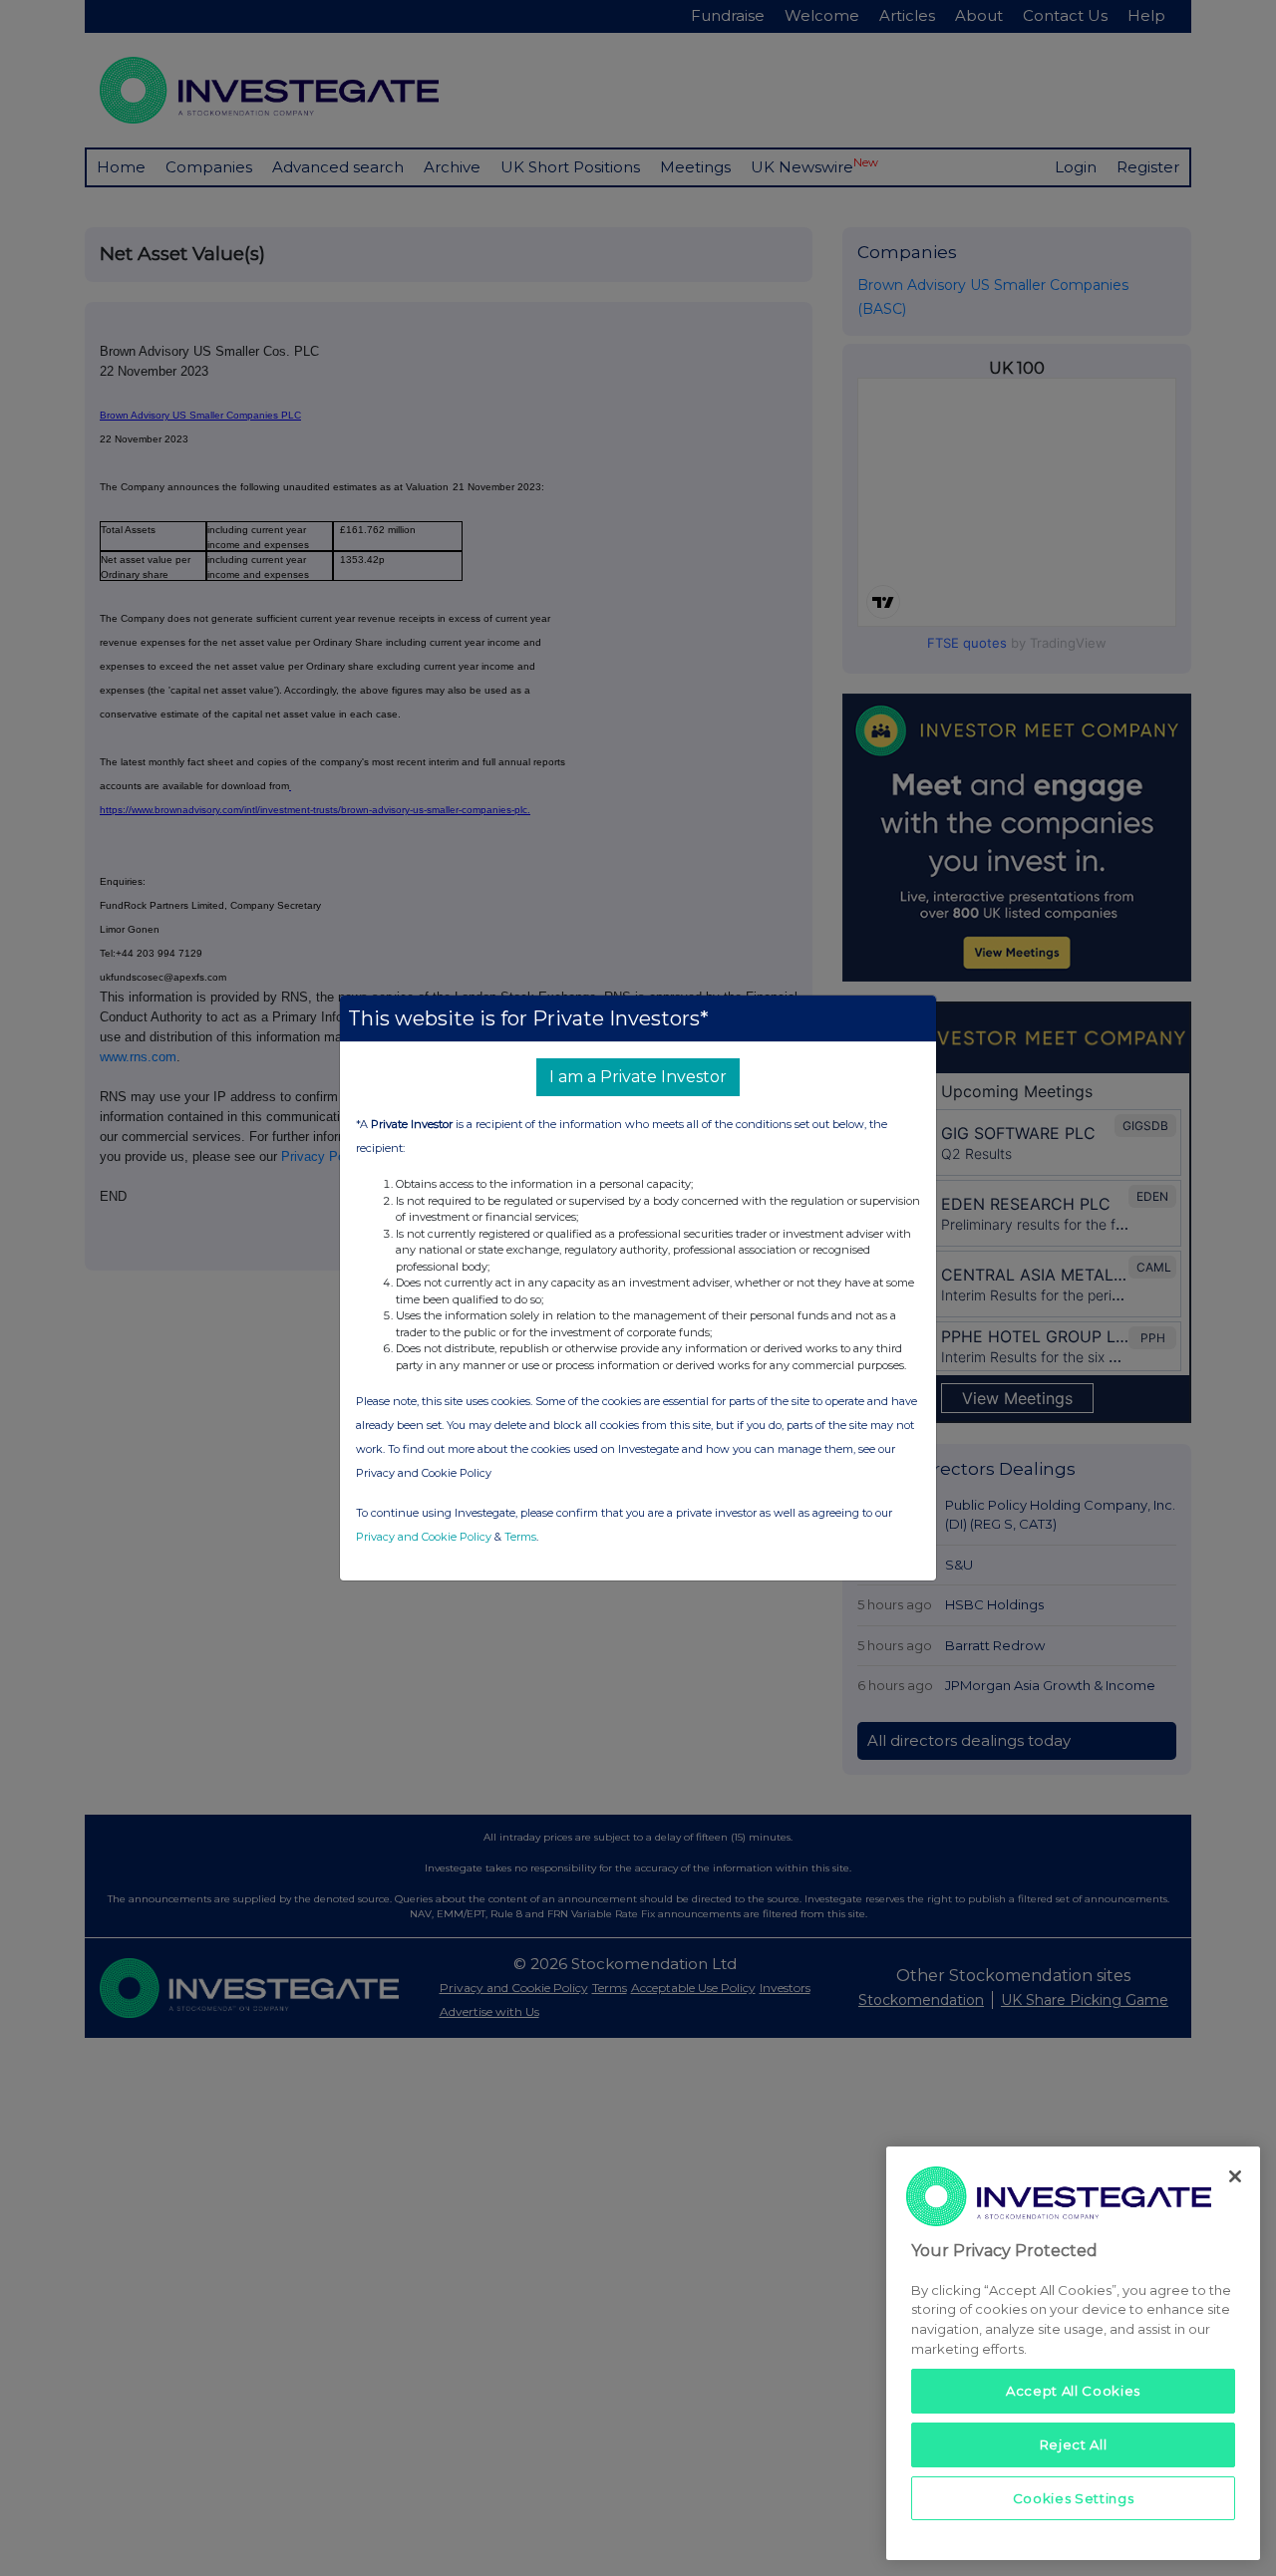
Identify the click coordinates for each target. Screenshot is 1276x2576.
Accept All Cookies (1073, 2391)
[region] (1073, 2353)
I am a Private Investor (638, 1077)
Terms (520, 1537)
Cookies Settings (1074, 2498)
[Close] (1235, 2176)
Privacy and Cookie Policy (424, 1537)
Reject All (1074, 2444)
